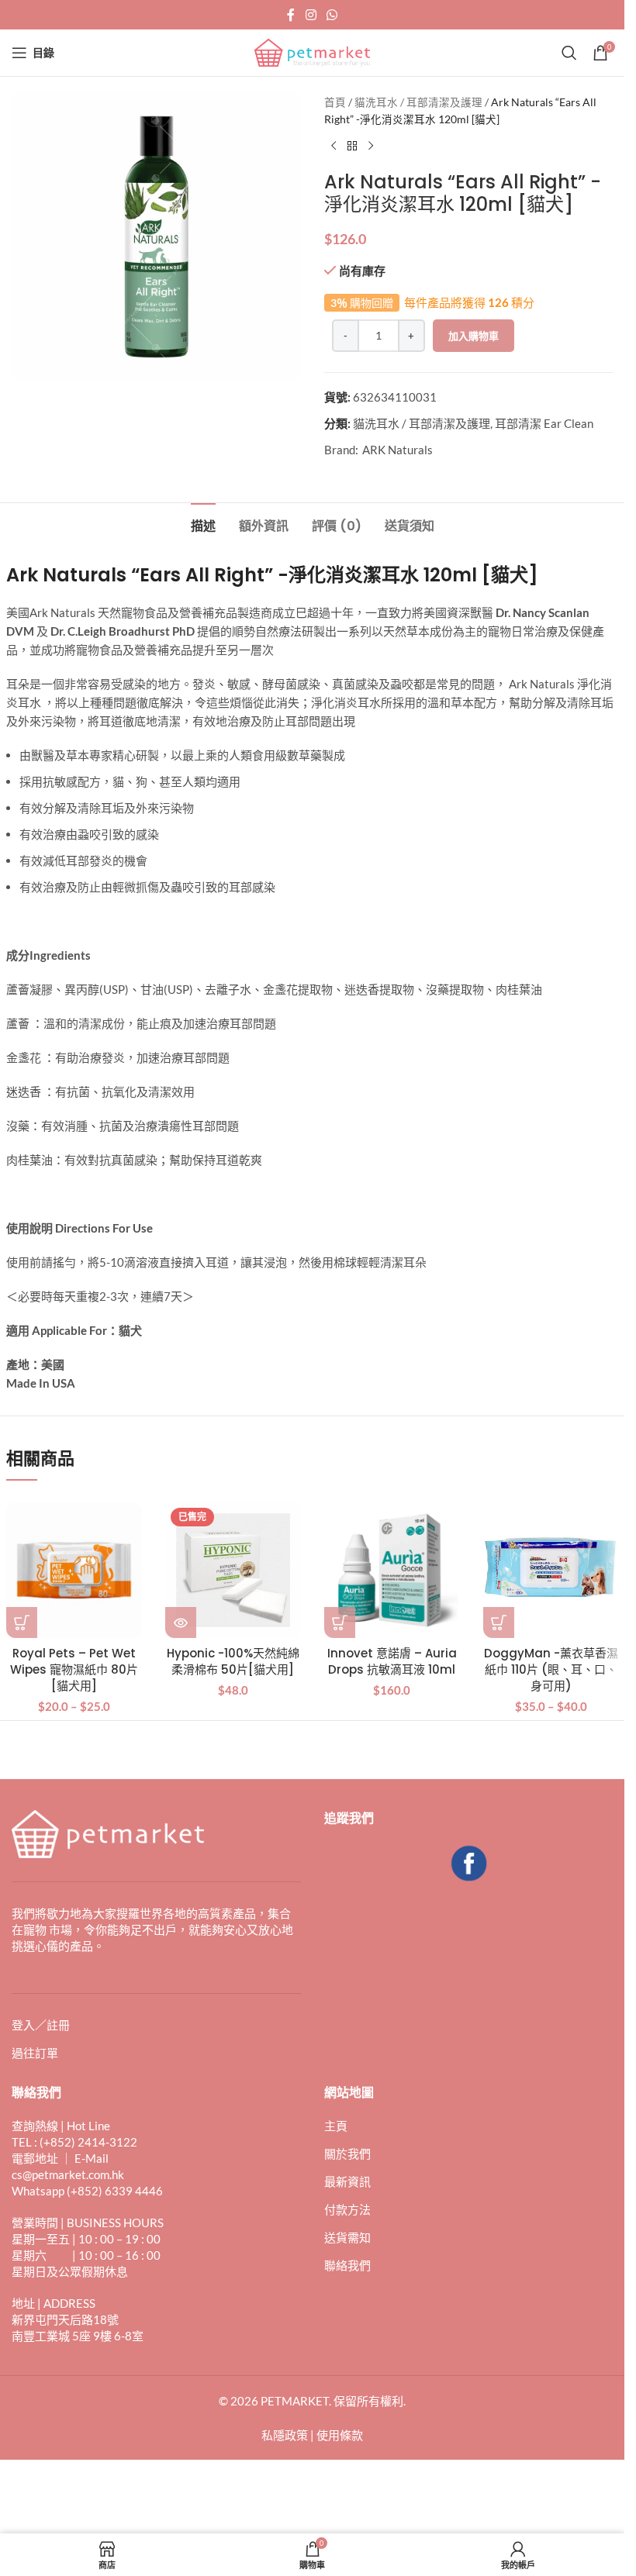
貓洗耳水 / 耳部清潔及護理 (418, 102)
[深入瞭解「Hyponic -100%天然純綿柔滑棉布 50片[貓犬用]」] (181, 1623)
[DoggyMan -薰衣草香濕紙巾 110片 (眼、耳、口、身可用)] (551, 1570)
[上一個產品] (334, 147)
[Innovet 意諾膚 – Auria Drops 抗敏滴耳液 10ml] (392, 1570)
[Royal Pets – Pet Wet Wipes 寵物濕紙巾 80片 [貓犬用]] (74, 1570)
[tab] (203, 524)
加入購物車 (474, 336)
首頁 (335, 102)
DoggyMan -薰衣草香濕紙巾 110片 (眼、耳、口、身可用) (551, 1669)
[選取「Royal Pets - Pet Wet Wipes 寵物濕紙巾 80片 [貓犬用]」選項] (22, 1623)
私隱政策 (285, 2435)
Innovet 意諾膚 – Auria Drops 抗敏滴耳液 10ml (392, 1661)
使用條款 (340, 2435)
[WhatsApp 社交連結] (332, 15)
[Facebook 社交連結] (291, 15)
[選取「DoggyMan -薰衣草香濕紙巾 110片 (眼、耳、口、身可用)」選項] (499, 1623)
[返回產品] (352, 147)
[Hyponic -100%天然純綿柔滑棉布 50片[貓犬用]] (233, 1570)
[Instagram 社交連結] (311, 15)
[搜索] (569, 53)
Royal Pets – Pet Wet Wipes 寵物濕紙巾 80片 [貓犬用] (74, 1669)
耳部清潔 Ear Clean (544, 423)
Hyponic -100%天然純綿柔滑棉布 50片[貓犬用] (233, 1661)
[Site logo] (313, 51)
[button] (340, 1623)
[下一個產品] (371, 147)
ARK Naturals (397, 450)
